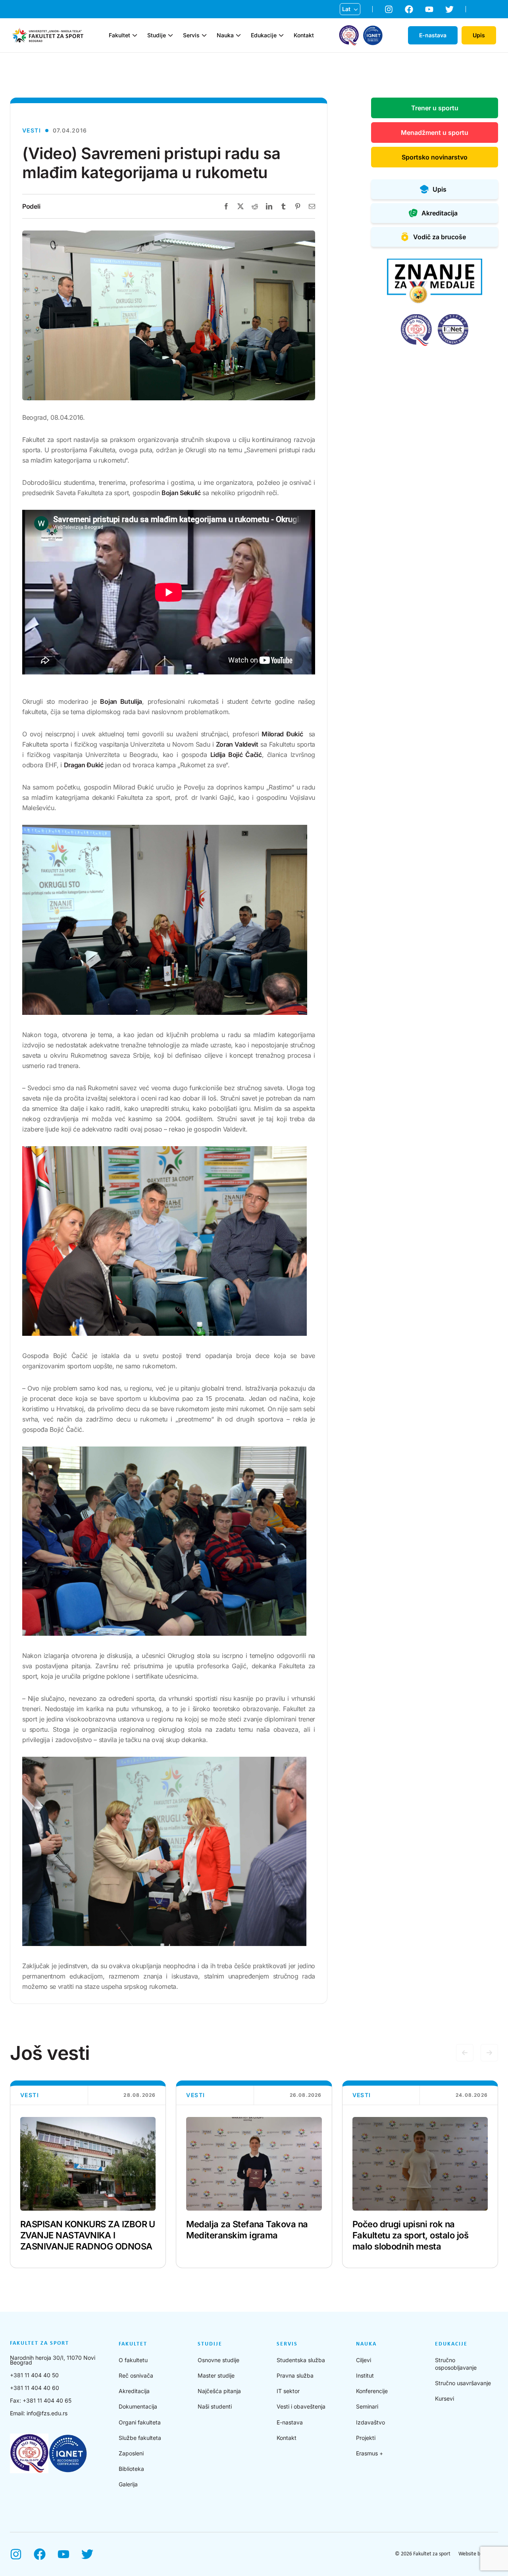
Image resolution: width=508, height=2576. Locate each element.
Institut (365, 2375)
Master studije (216, 2375)
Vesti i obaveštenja (301, 2406)
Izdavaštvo (370, 2422)
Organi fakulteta (140, 2422)
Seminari (367, 2406)
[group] (88, 2174)
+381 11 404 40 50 (34, 2375)
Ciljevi (364, 2360)
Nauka (225, 35)
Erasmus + (369, 2453)
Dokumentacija (138, 2406)
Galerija (128, 2484)
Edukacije (264, 35)
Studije (157, 35)
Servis (191, 35)
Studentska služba (301, 2360)
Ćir (346, 22)
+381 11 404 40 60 (35, 2388)
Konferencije (372, 2391)
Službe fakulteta (140, 2438)
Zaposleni (131, 2453)
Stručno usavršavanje (463, 2383)
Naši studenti (215, 2406)
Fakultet (119, 35)
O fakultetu (133, 2360)
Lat (346, 9)
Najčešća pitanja (219, 2391)
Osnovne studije (218, 2360)
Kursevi (444, 2398)
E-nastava (290, 2422)
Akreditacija (134, 2391)
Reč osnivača (136, 2375)
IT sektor (288, 2391)
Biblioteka (131, 2469)
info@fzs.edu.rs (47, 2413)
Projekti (366, 2438)
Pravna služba (295, 2375)
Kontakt (304, 35)
